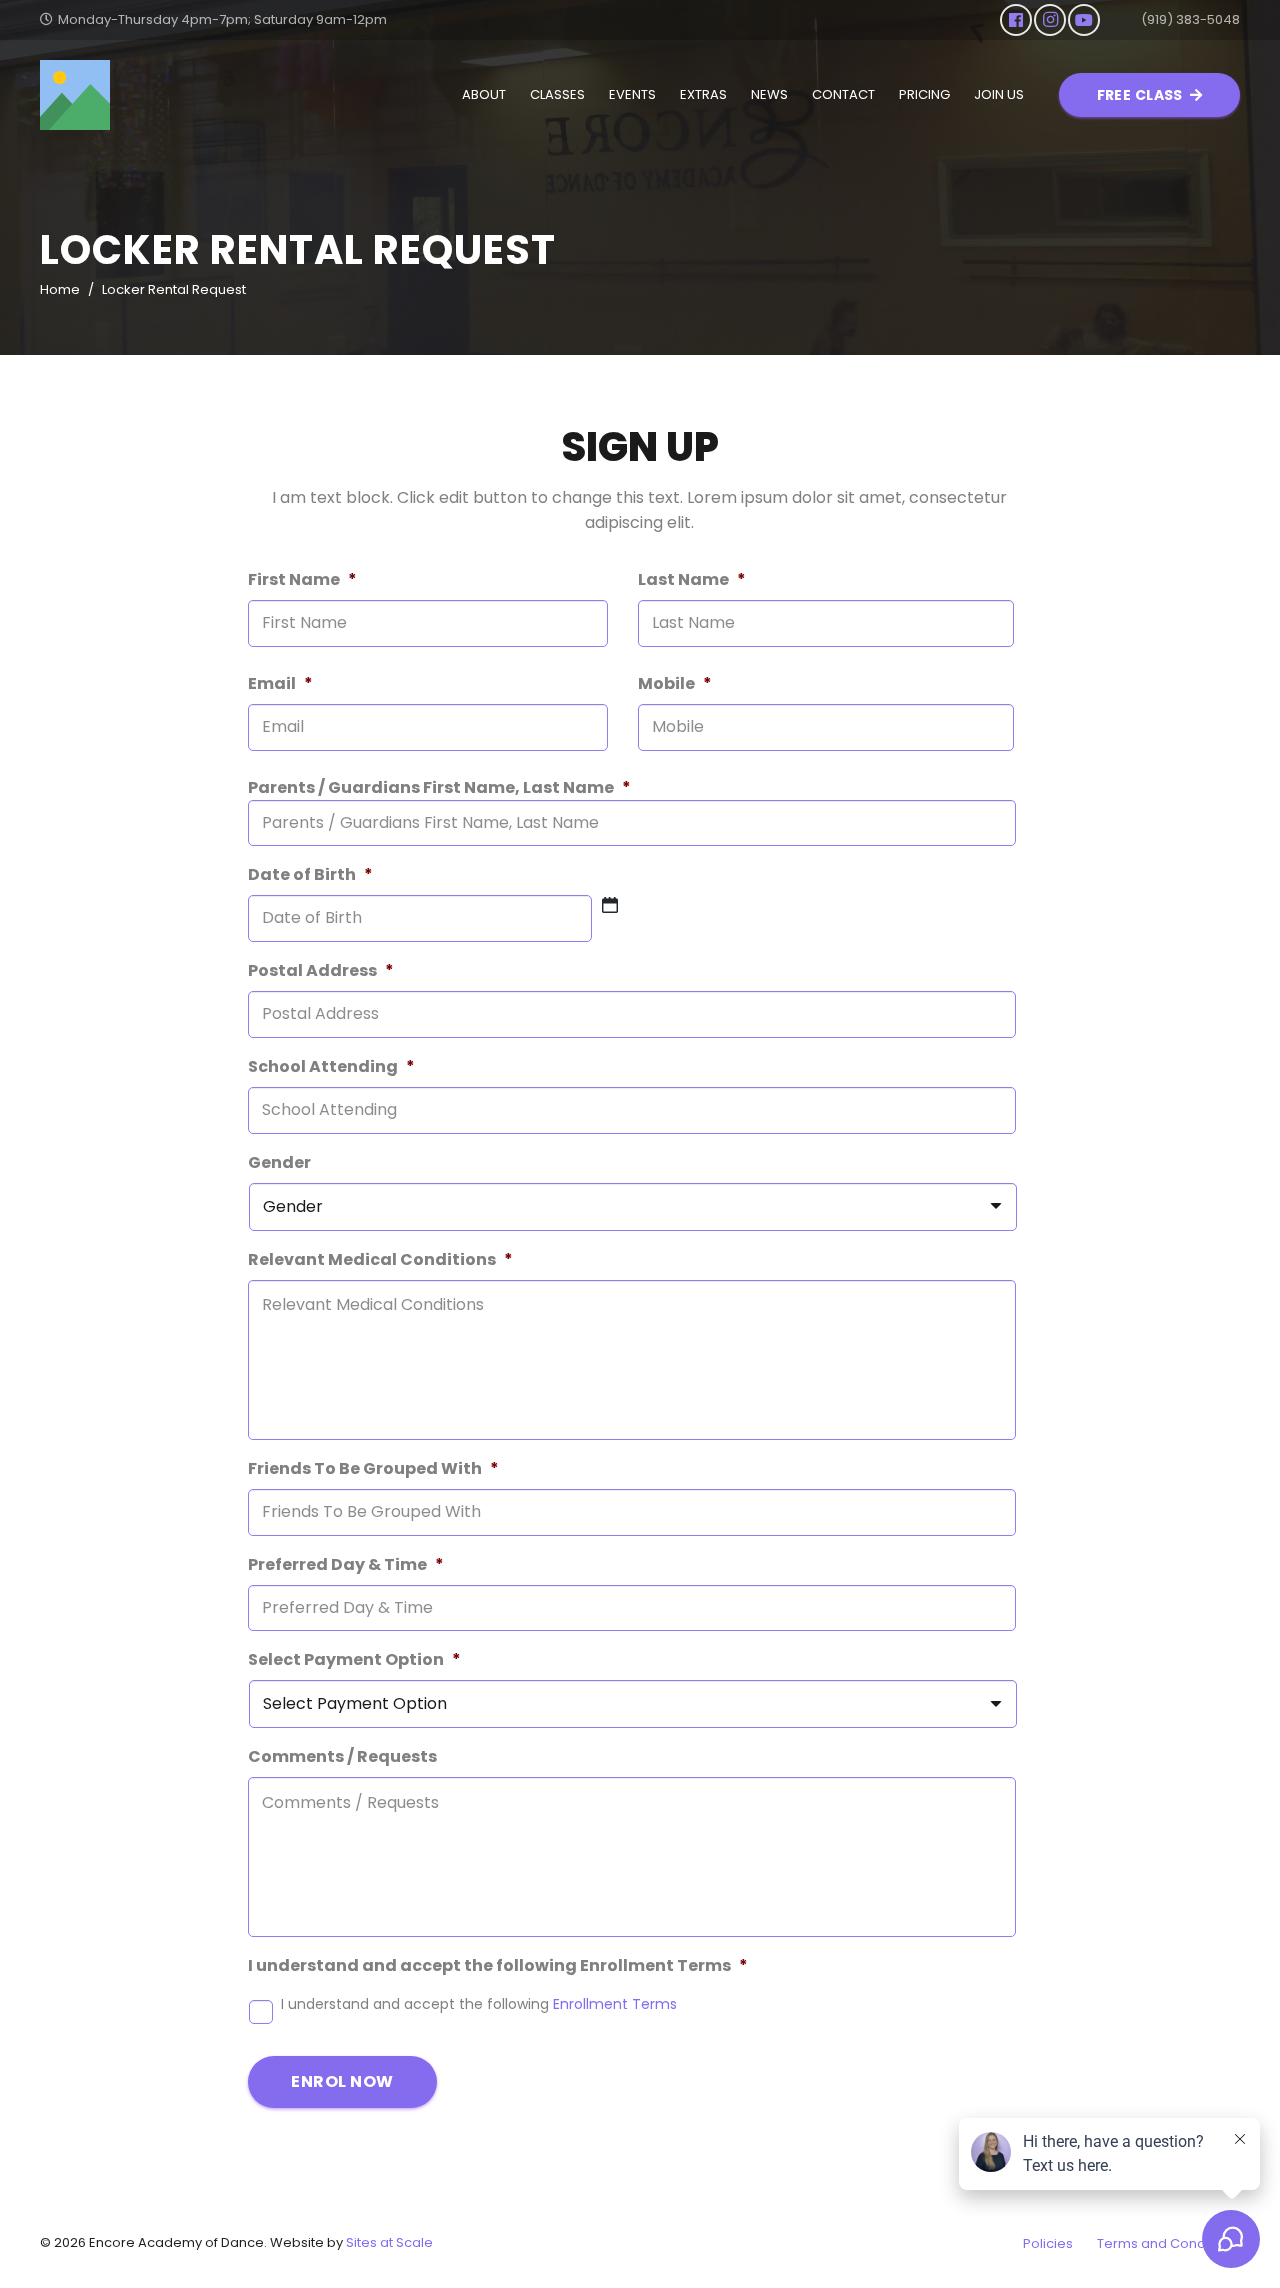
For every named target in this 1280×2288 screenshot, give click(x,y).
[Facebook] (1016, 20)
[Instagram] (1050, 20)
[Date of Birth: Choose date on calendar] (610, 905)
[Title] (75, 95)
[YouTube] (1084, 20)
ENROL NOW (342, 2081)
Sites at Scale (389, 2242)
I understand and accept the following (479, 2004)
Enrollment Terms (615, 2004)
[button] (515, 95)
